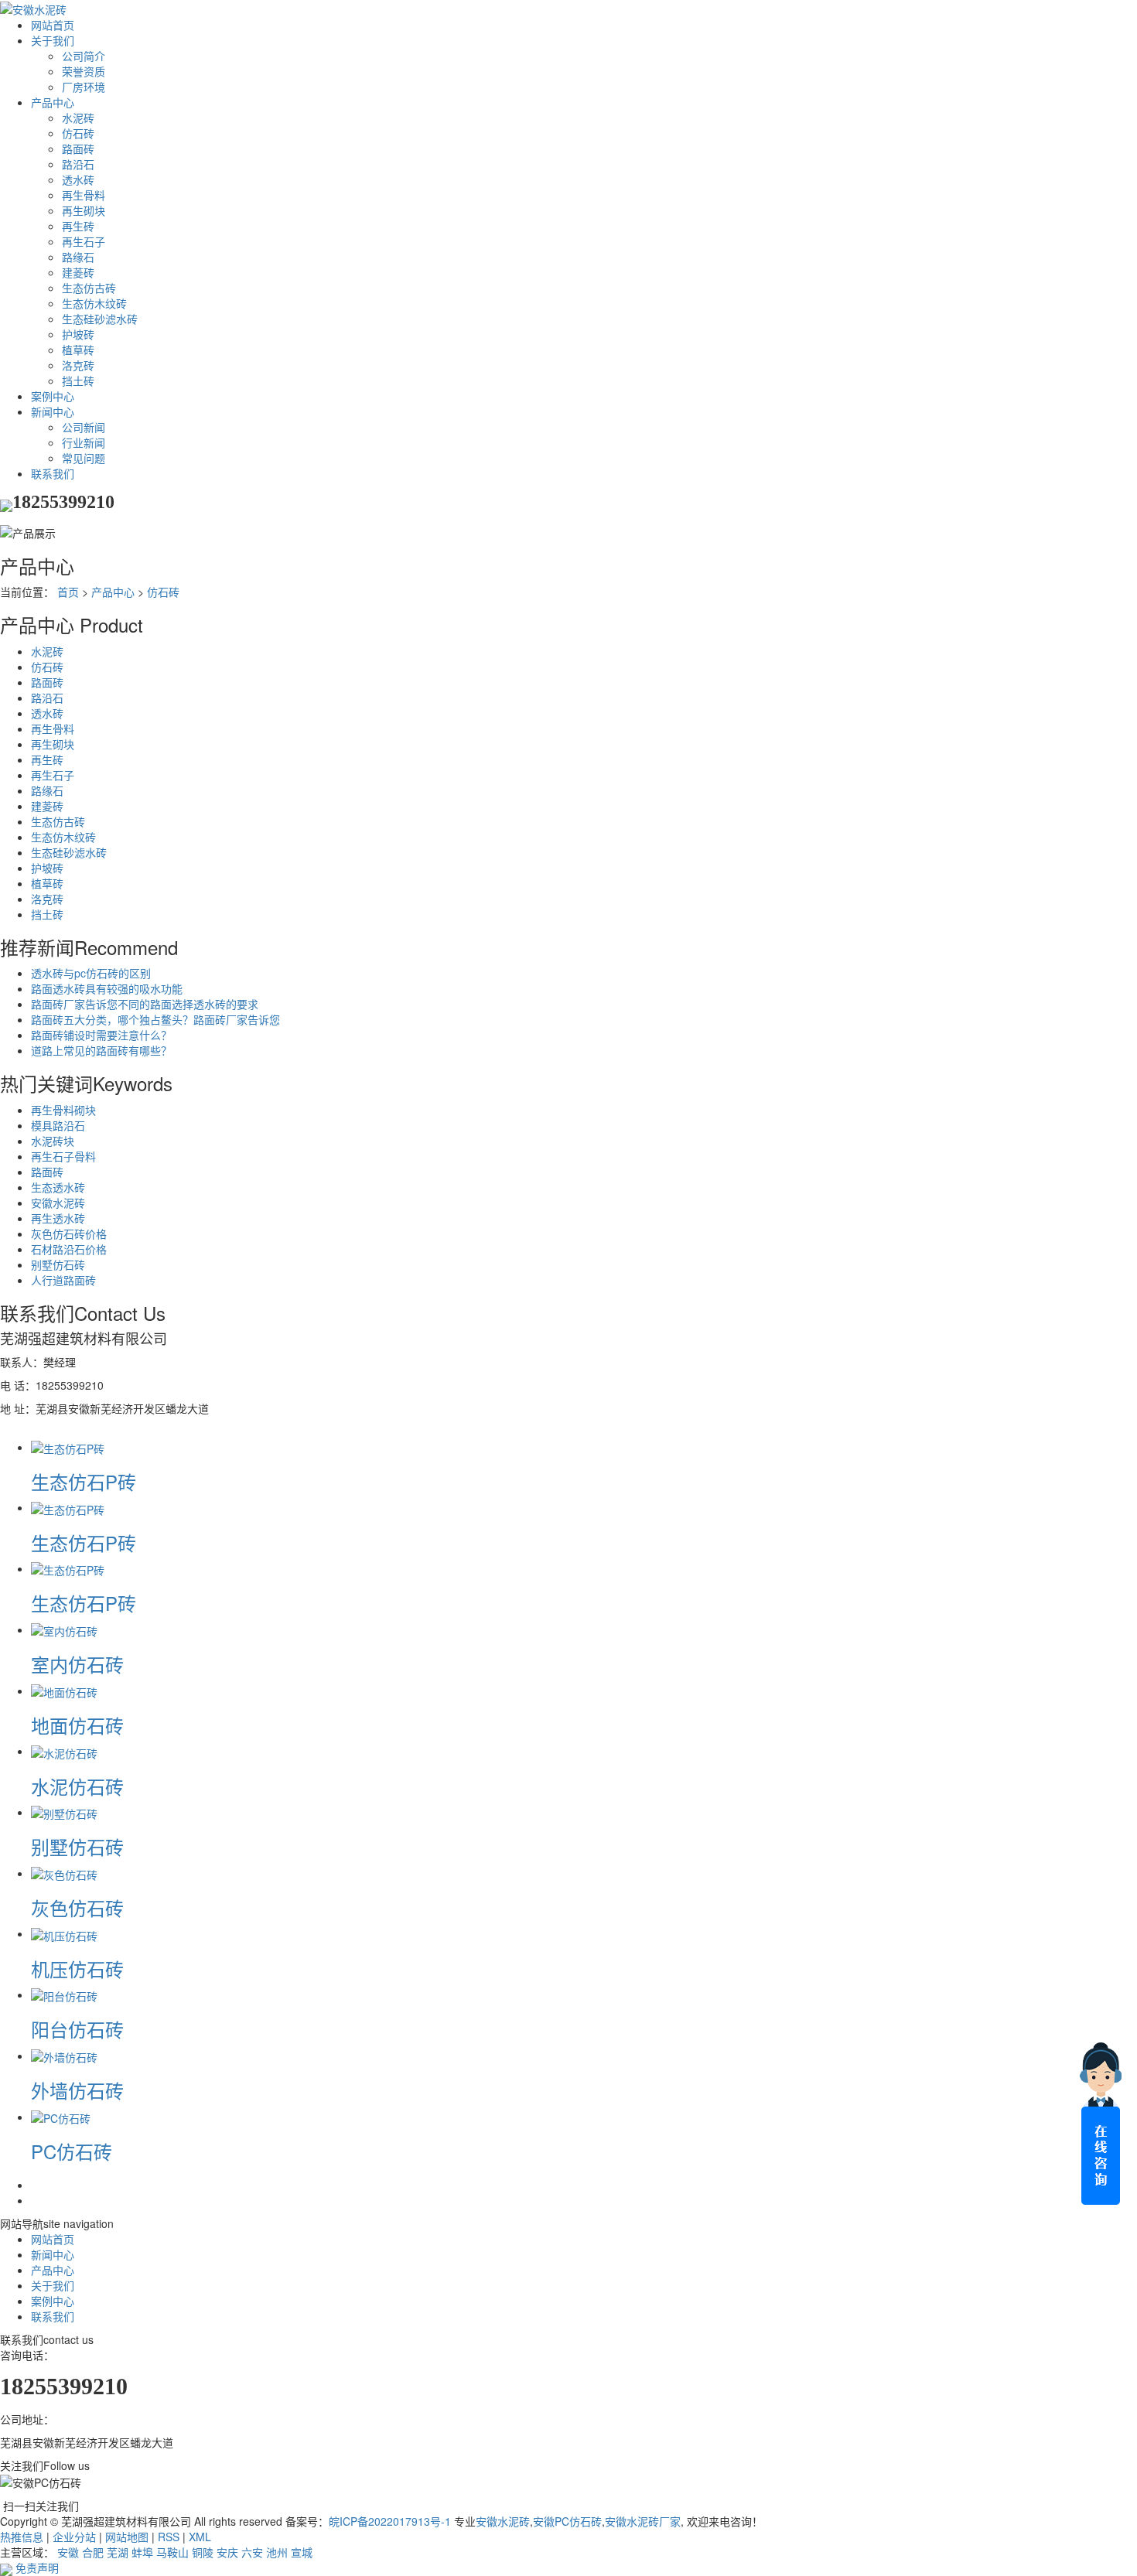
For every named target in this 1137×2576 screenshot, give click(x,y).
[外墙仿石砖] (64, 2056)
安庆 (227, 2552)
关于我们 (53, 40)
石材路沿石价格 (69, 1249)
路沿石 (78, 164)
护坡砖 (78, 334)
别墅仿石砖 (58, 1264)
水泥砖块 (53, 1141)
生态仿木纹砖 (94, 303)
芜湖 (118, 2552)
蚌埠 (142, 2552)
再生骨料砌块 (63, 1110)
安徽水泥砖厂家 (643, 2521)
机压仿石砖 (77, 1969)
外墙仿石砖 (77, 2090)
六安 (252, 2552)
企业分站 (74, 2537)
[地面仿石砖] (64, 1691)
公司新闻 (84, 427)
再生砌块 (84, 210)
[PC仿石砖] (61, 2117)
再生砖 (78, 226)
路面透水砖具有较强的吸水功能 (107, 988)
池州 (277, 2552)
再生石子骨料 (63, 1156)
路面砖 (78, 148)
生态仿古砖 (89, 288)
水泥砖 (78, 118)
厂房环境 (84, 87)
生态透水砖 (58, 1187)
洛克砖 (78, 365)
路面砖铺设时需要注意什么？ (101, 1035)
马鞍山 (172, 2552)
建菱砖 (78, 272)
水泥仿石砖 (77, 1786)
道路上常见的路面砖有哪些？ (101, 1050)
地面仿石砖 (77, 1725)
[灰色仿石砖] (64, 1873)
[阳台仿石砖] (64, 1994)
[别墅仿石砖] (64, 1812)
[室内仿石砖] (64, 1629)
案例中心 (53, 396)
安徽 (68, 2552)
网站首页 (53, 25)
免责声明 (37, 2567)
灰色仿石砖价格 (69, 1233)
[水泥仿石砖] (64, 1751)
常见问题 (84, 458)
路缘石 (78, 257)
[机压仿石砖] (64, 1933)
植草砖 (78, 350)
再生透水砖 (58, 1218)
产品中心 (53, 102)
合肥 (93, 2552)
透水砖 (78, 179)
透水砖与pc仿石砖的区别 (91, 973)
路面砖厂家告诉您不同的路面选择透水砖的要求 (145, 1004)
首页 (68, 592)
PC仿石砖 (72, 2151)
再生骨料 (84, 195)
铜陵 (203, 2552)
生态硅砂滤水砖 (100, 319)
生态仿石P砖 (84, 1481)
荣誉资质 (84, 71)
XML (200, 2537)
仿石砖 (78, 133)
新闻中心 (53, 411)
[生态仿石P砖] (68, 1447)
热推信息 (22, 2537)
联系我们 (53, 473)
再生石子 (84, 241)
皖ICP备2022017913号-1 (390, 2521)
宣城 (302, 2552)
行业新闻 (84, 442)
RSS (169, 2537)
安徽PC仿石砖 (567, 2521)
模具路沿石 (58, 1125)
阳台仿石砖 (77, 2029)
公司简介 (84, 56)
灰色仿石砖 (77, 1907)
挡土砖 (78, 380)
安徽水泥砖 (58, 1203)
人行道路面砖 (63, 1280)
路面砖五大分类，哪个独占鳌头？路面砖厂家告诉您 (155, 1019)
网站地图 (127, 2537)
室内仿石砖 (77, 1664)
